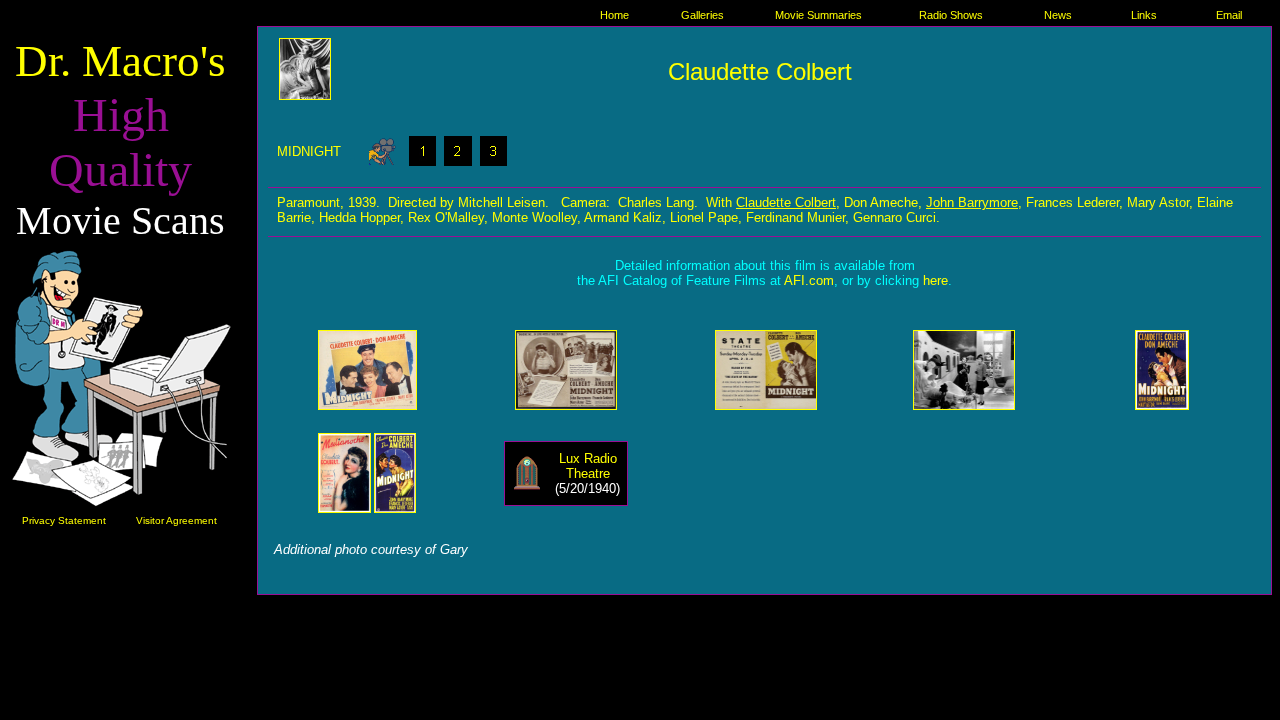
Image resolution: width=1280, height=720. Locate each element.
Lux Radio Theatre (588, 466)
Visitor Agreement (176, 520)
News (1058, 15)
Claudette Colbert (786, 202)
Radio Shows (951, 15)
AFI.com (809, 280)
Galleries (702, 15)
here (935, 280)
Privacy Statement (64, 520)
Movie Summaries (818, 15)
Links (1144, 15)
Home (614, 15)
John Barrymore (972, 202)
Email (1229, 15)
